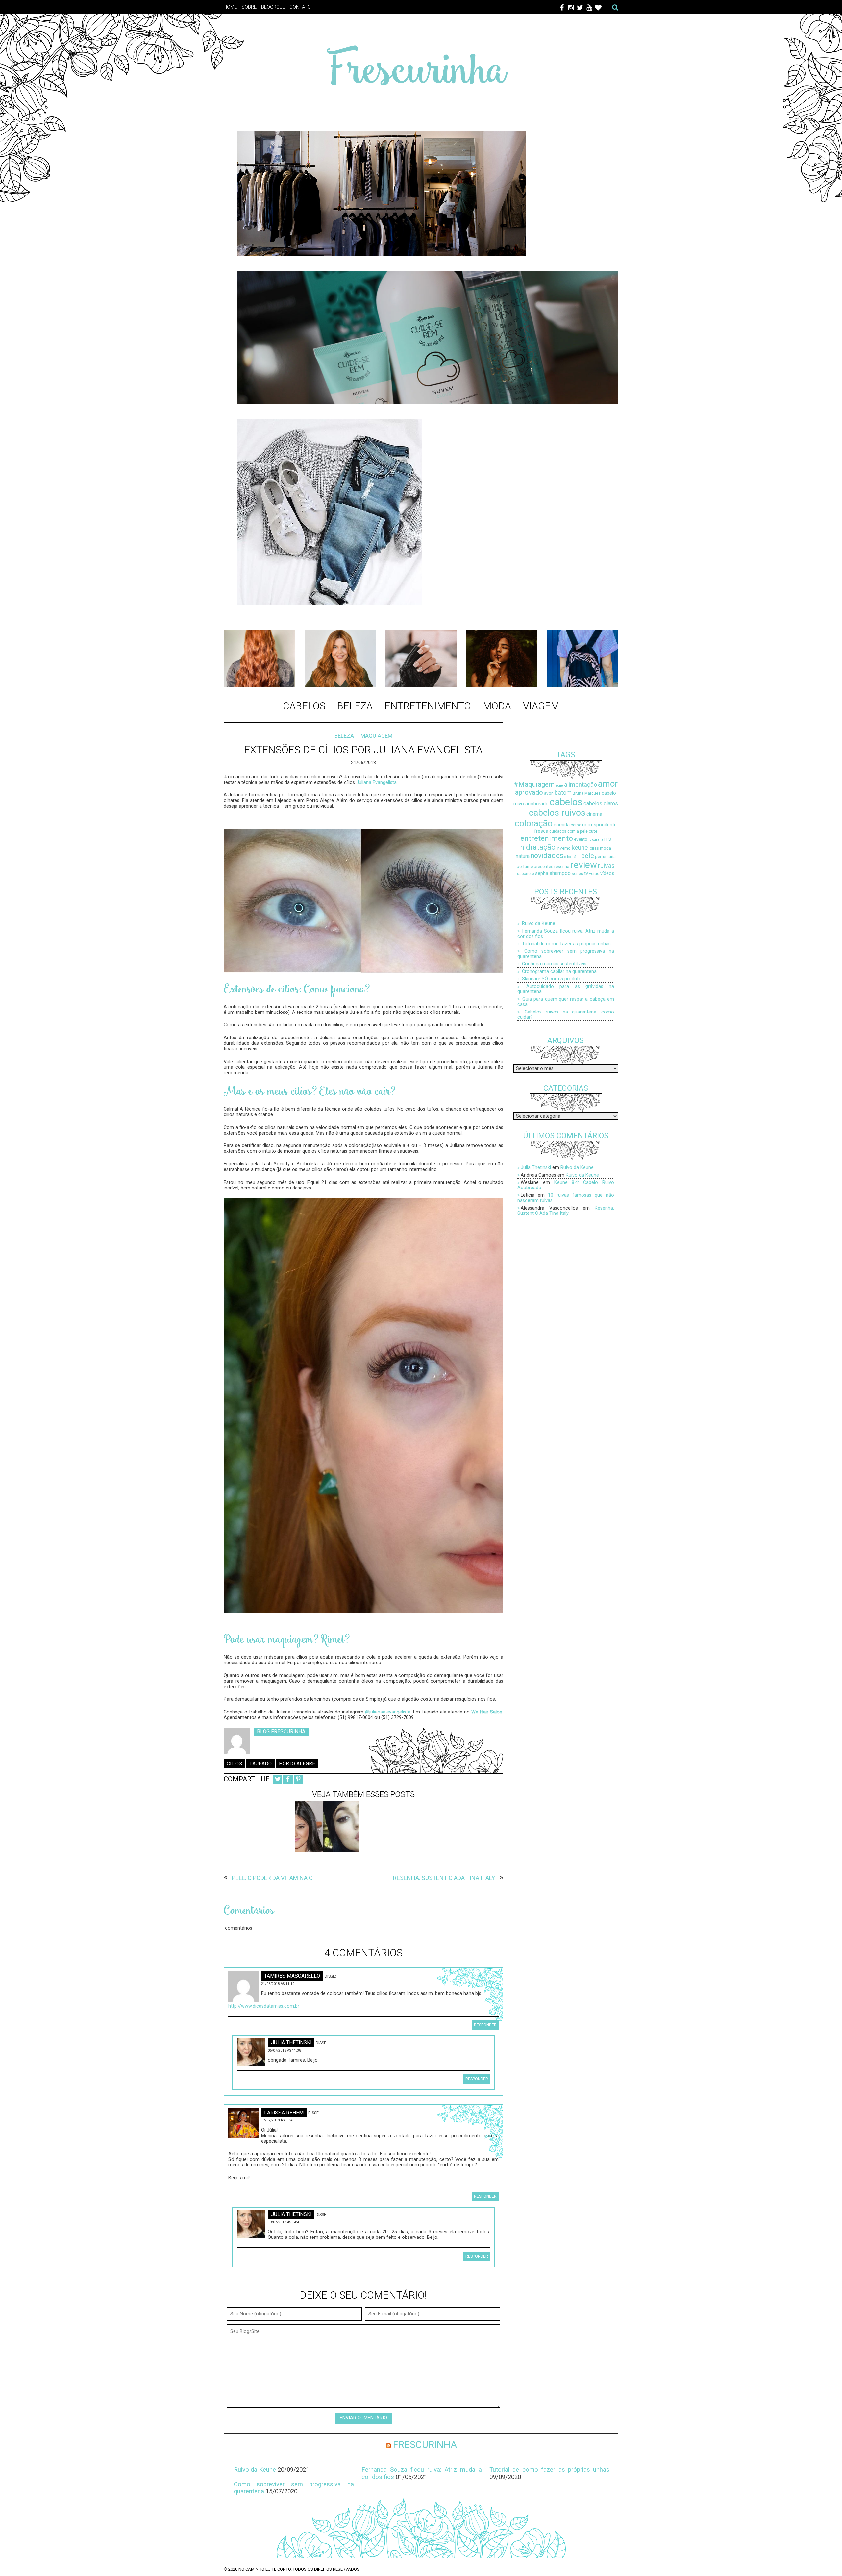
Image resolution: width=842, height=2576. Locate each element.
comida (562, 825)
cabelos (566, 802)
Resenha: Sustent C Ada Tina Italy (444, 1878)
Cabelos (304, 706)
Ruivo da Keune (539, 923)
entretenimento (547, 838)
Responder (485, 2025)
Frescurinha (425, 2445)
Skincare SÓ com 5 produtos (553, 979)
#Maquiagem (534, 784)
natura (523, 856)
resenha (562, 867)
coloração (534, 823)
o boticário (572, 857)
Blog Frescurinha (281, 1732)
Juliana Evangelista (376, 782)
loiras (594, 848)
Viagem (541, 706)
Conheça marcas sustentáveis (554, 964)
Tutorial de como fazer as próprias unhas (566, 944)
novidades (547, 855)
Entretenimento (428, 706)
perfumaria (605, 856)
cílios (234, 1764)
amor (608, 784)
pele (588, 855)
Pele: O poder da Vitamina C (272, 1878)
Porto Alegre (297, 1764)
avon (549, 793)
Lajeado (260, 1764)
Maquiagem (376, 736)
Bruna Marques (587, 793)
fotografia (596, 840)
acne (559, 785)
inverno (564, 848)
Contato (300, 7)
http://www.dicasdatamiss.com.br (264, 2006)
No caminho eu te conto (265, 2569)
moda (606, 848)
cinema (594, 814)
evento (581, 839)
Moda (497, 706)
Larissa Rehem (284, 2113)
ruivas (606, 866)
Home (230, 7)
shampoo (560, 873)
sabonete (526, 874)
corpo (576, 825)
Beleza (355, 706)
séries (577, 874)
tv (586, 874)
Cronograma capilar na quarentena (559, 971)
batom (563, 793)
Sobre (249, 7)
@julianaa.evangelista (388, 1712)
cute (593, 831)
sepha (542, 874)
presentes (544, 867)
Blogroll (273, 7)
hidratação (538, 847)
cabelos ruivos (557, 813)
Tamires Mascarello (292, 1976)
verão (594, 874)
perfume (525, 867)
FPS (607, 839)
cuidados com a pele (569, 831)
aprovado (529, 792)
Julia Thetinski (291, 2043)
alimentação (581, 784)
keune (580, 848)
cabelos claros (601, 803)
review (584, 865)
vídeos (607, 874)
